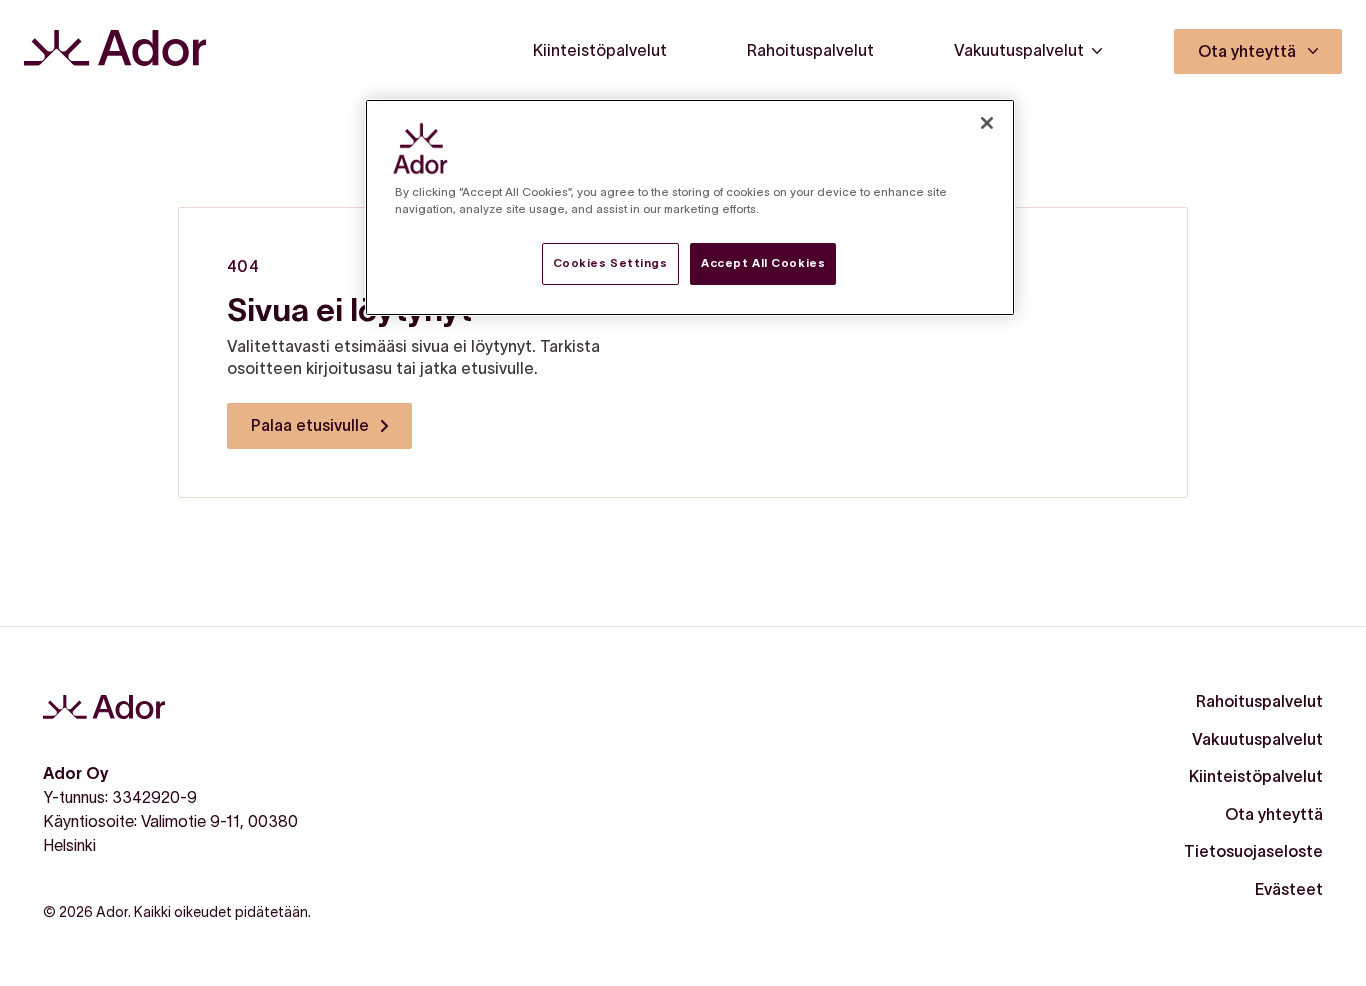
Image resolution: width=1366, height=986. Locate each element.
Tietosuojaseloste (1253, 851)
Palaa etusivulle (310, 425)
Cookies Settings (610, 263)
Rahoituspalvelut (1259, 701)
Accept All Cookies (763, 263)
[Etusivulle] (115, 51)
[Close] (987, 123)
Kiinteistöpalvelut (1256, 776)
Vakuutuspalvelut (1257, 739)
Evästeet (1289, 889)
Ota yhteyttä (1274, 814)
